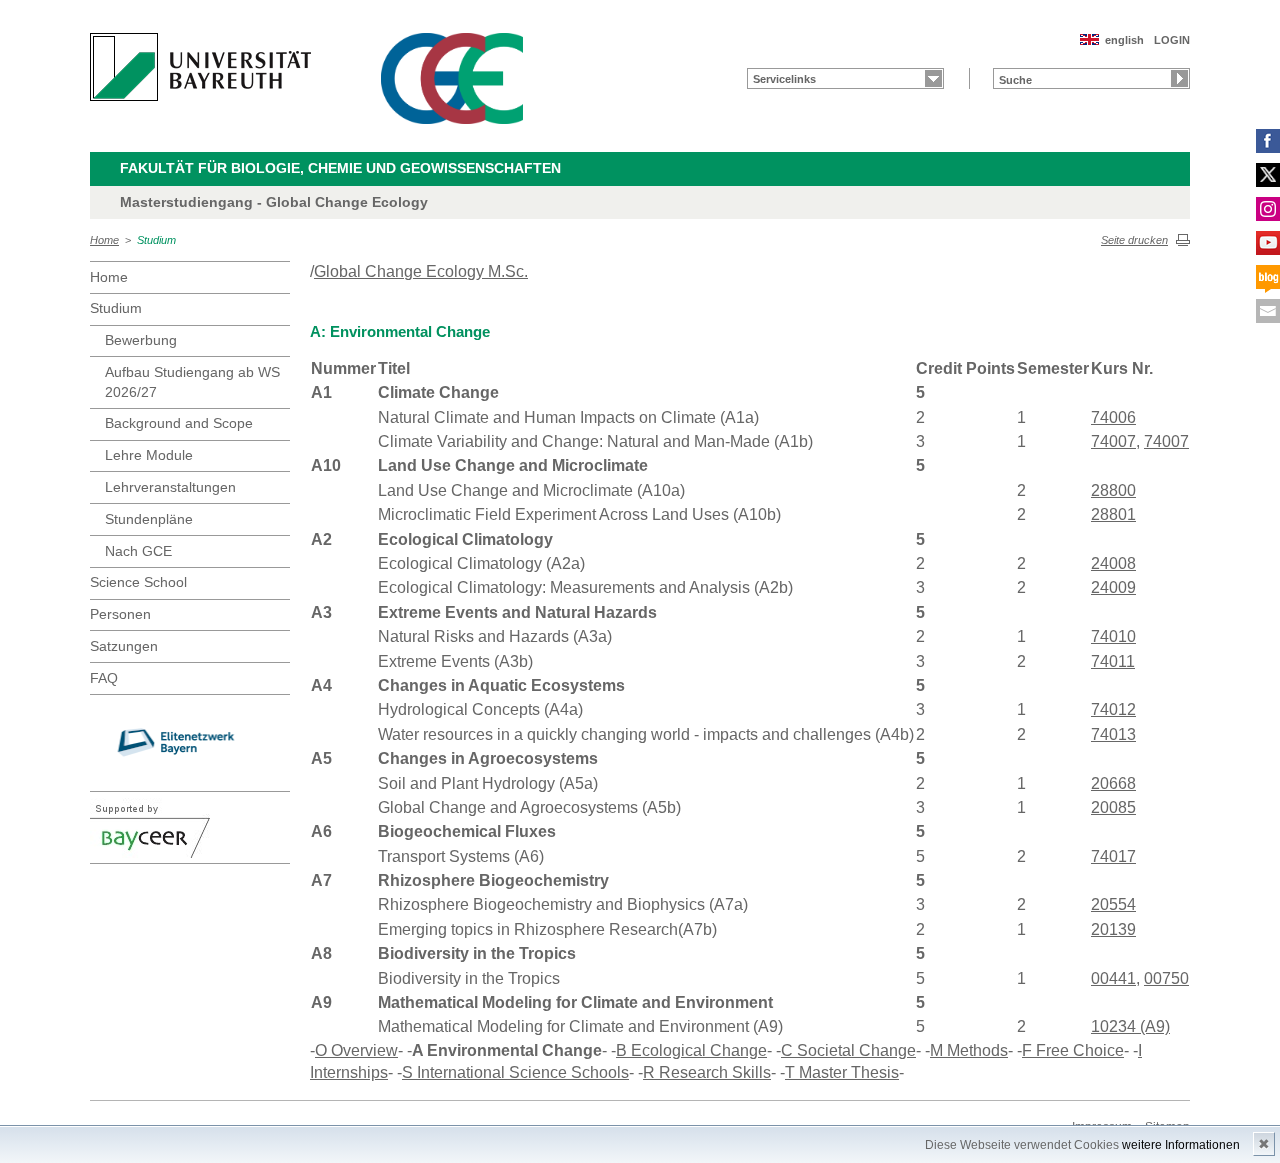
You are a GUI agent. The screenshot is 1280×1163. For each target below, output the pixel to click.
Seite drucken (1134, 240)
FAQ (104, 678)
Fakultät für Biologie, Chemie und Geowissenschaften (340, 168)
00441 (1113, 978)
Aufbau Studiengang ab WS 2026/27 (192, 382)
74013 (1113, 734)
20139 (1113, 929)
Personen (120, 614)
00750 (1166, 978)
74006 (1113, 417)
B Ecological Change (691, 1050)
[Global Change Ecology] (452, 78)
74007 (1113, 441)
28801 (1113, 514)
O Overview (356, 1050)
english (1124, 40)
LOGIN (1172, 40)
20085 (1113, 807)
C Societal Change (848, 1050)
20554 (1113, 904)
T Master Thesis (842, 1072)
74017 (1113, 856)
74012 (1113, 709)
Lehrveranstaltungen (170, 487)
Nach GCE (138, 551)
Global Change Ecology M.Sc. (421, 271)
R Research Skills (707, 1072)
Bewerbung (141, 340)
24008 (1113, 563)
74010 (1113, 636)
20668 (1113, 783)
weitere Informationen (1181, 1145)
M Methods (969, 1050)
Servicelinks (784, 79)
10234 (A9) (1130, 1026)
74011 (1113, 661)
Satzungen (124, 646)
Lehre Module (149, 455)
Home (104, 240)
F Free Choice (1073, 1050)
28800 (1113, 490)
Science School (138, 582)
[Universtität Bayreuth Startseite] (200, 67)
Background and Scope (179, 423)
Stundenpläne (149, 519)
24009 (1113, 587)
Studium (156, 240)
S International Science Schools (515, 1072)
